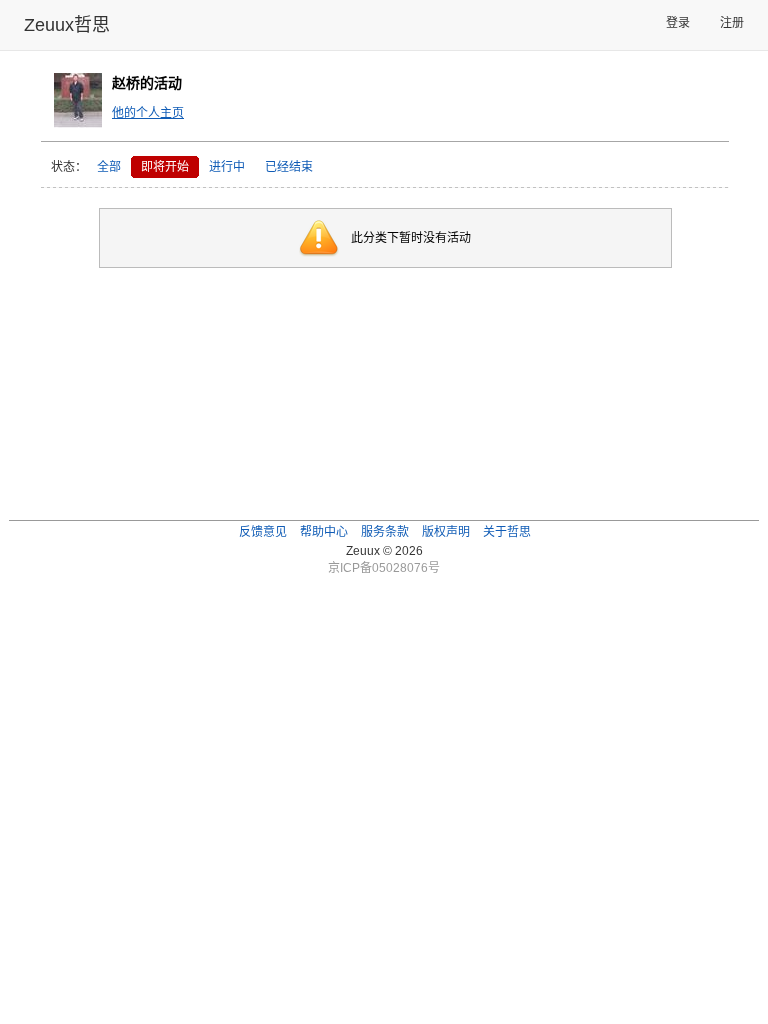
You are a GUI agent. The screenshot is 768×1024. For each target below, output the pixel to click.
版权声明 (446, 532)
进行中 (227, 167)
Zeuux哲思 (67, 25)
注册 (732, 23)
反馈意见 (263, 532)
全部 (109, 167)
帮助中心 (324, 532)
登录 (678, 23)
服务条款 (385, 532)
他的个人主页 (148, 113)
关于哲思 (507, 532)
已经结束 (289, 167)
